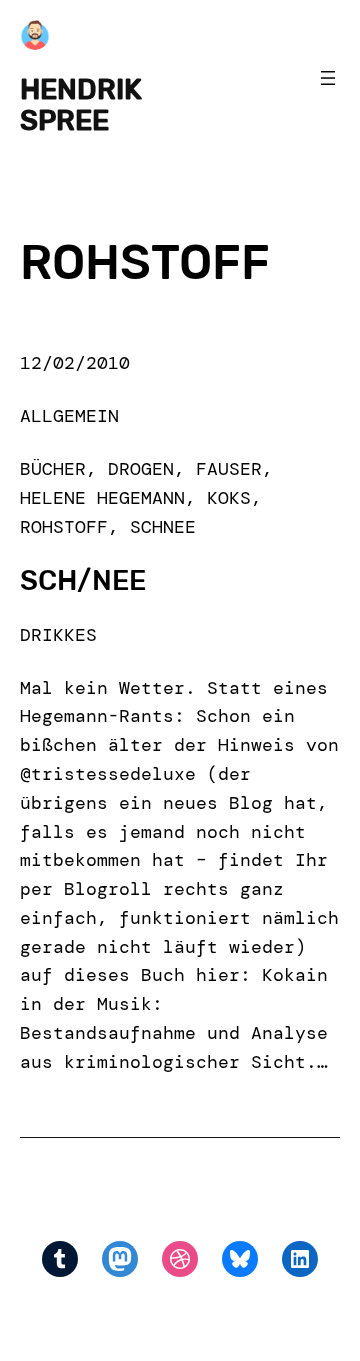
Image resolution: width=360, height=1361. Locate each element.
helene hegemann (102, 498)
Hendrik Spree (81, 104)
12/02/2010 (75, 363)
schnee (163, 527)
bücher (53, 469)
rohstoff (64, 527)
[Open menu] (328, 78)
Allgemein (69, 416)
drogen (141, 469)
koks (229, 498)
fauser (229, 469)
